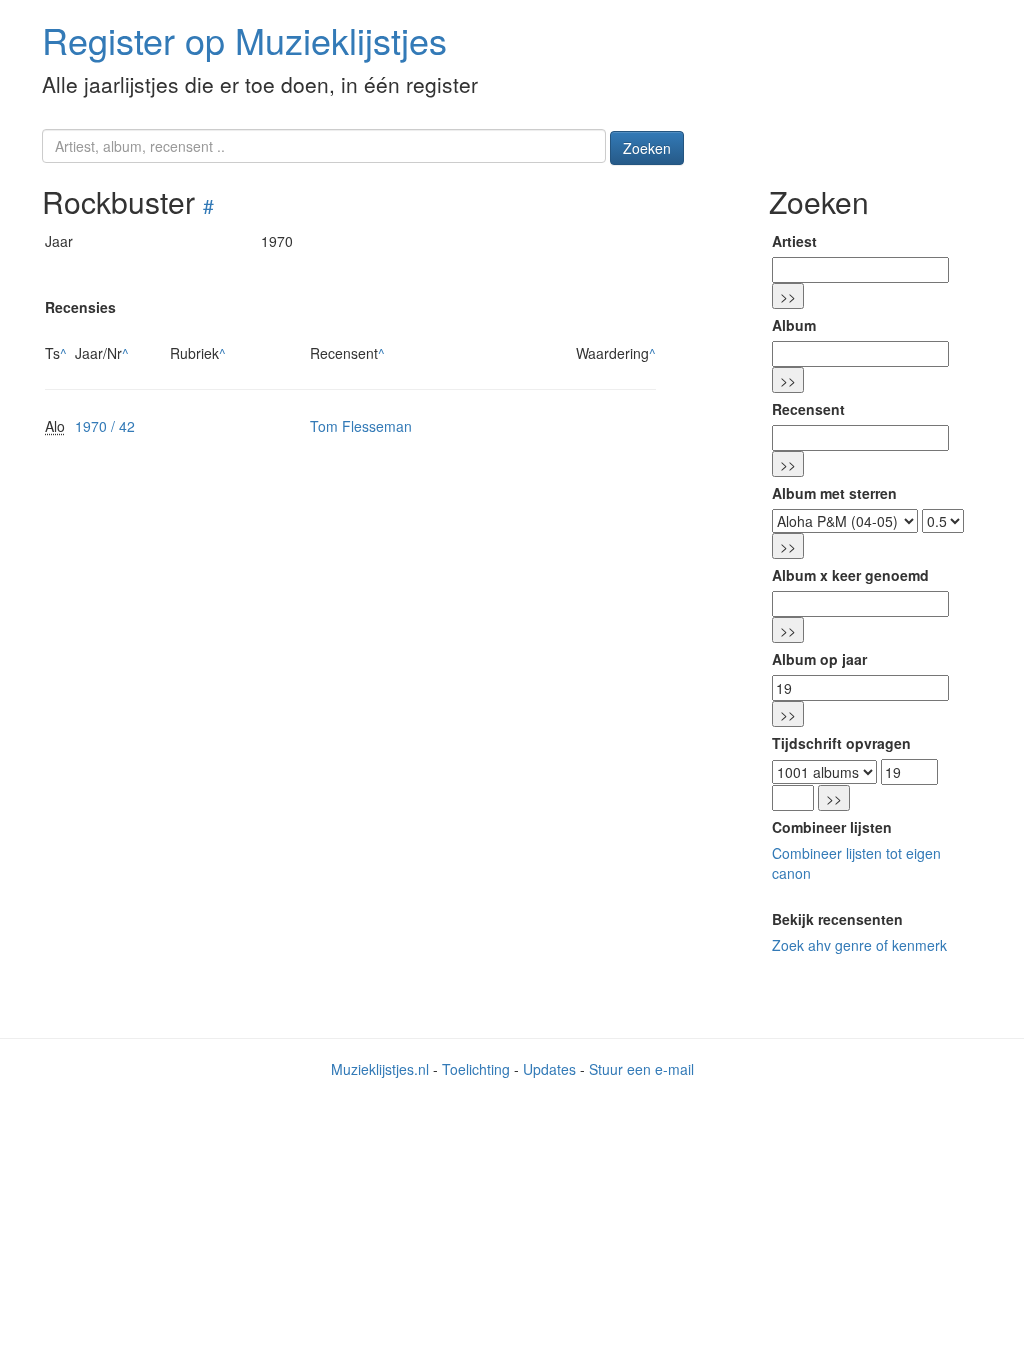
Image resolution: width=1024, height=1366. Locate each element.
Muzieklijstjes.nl (380, 1069)
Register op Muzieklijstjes (244, 39)
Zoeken (647, 148)
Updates (549, 1069)
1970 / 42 (105, 426)
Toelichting (476, 1069)
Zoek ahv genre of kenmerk (859, 945)
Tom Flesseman (361, 426)
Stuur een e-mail (641, 1069)
